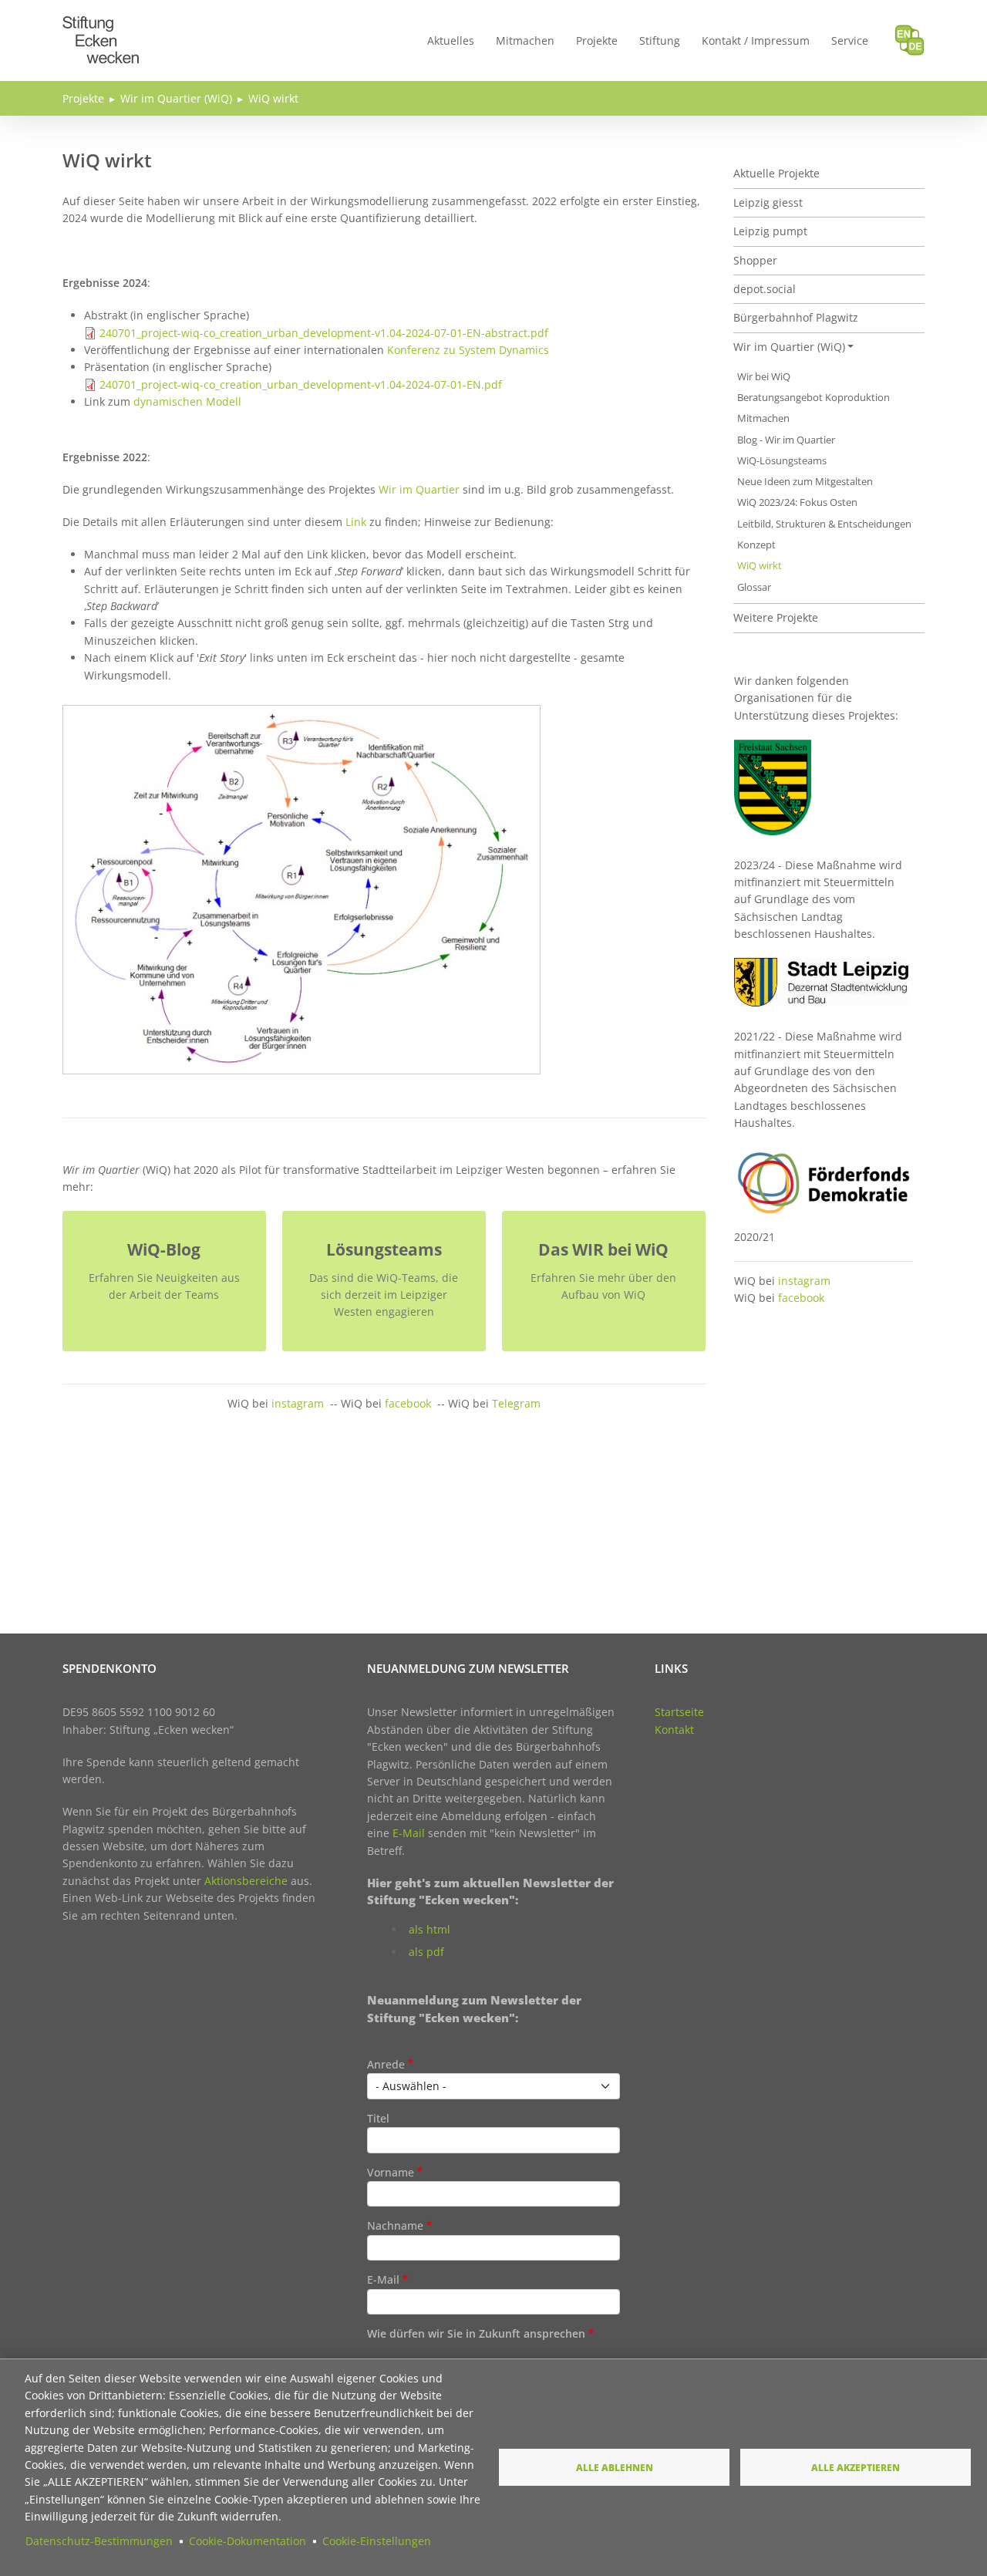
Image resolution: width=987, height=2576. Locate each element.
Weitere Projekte (776, 617)
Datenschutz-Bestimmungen (99, 2541)
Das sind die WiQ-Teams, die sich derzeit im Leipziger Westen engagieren (384, 1295)
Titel (378, 2118)
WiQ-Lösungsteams (782, 461)
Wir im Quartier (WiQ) (176, 98)
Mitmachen (763, 418)
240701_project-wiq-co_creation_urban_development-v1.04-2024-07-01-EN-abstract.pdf (324, 333)
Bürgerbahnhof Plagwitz (796, 317)
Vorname (391, 2172)
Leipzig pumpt (770, 231)
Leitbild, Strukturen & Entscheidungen (824, 524)
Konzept (756, 545)
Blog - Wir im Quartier (786, 440)
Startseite (679, 1712)
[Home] (101, 25)
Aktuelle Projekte (776, 173)
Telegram (516, 1403)
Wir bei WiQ (764, 377)
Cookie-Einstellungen (377, 2541)
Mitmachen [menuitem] (525, 40)
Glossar (754, 587)
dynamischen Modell (187, 401)
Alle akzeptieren (856, 2467)
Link (356, 522)
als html (429, 1929)
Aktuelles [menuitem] (451, 40)
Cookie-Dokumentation (248, 2541)
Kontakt (674, 1730)
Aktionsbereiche (246, 1881)
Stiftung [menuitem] (660, 40)
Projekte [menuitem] (597, 40)
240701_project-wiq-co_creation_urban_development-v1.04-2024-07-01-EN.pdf (301, 384)
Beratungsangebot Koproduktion (814, 398)
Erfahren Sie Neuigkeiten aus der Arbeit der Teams (164, 1286)
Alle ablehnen (615, 2467)
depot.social (765, 289)
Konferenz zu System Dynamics (468, 350)
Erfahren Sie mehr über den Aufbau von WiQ (603, 1286)
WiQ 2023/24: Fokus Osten (797, 502)
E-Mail (409, 1833)
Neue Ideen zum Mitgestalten (805, 482)
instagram (298, 1403)
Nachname (395, 2225)
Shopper (755, 260)
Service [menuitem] (850, 40)
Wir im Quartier (419, 489)
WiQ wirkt (273, 98)
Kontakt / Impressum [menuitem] (756, 40)
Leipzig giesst (768, 202)
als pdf (426, 1952)
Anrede (386, 2064)
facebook (408, 1403)
